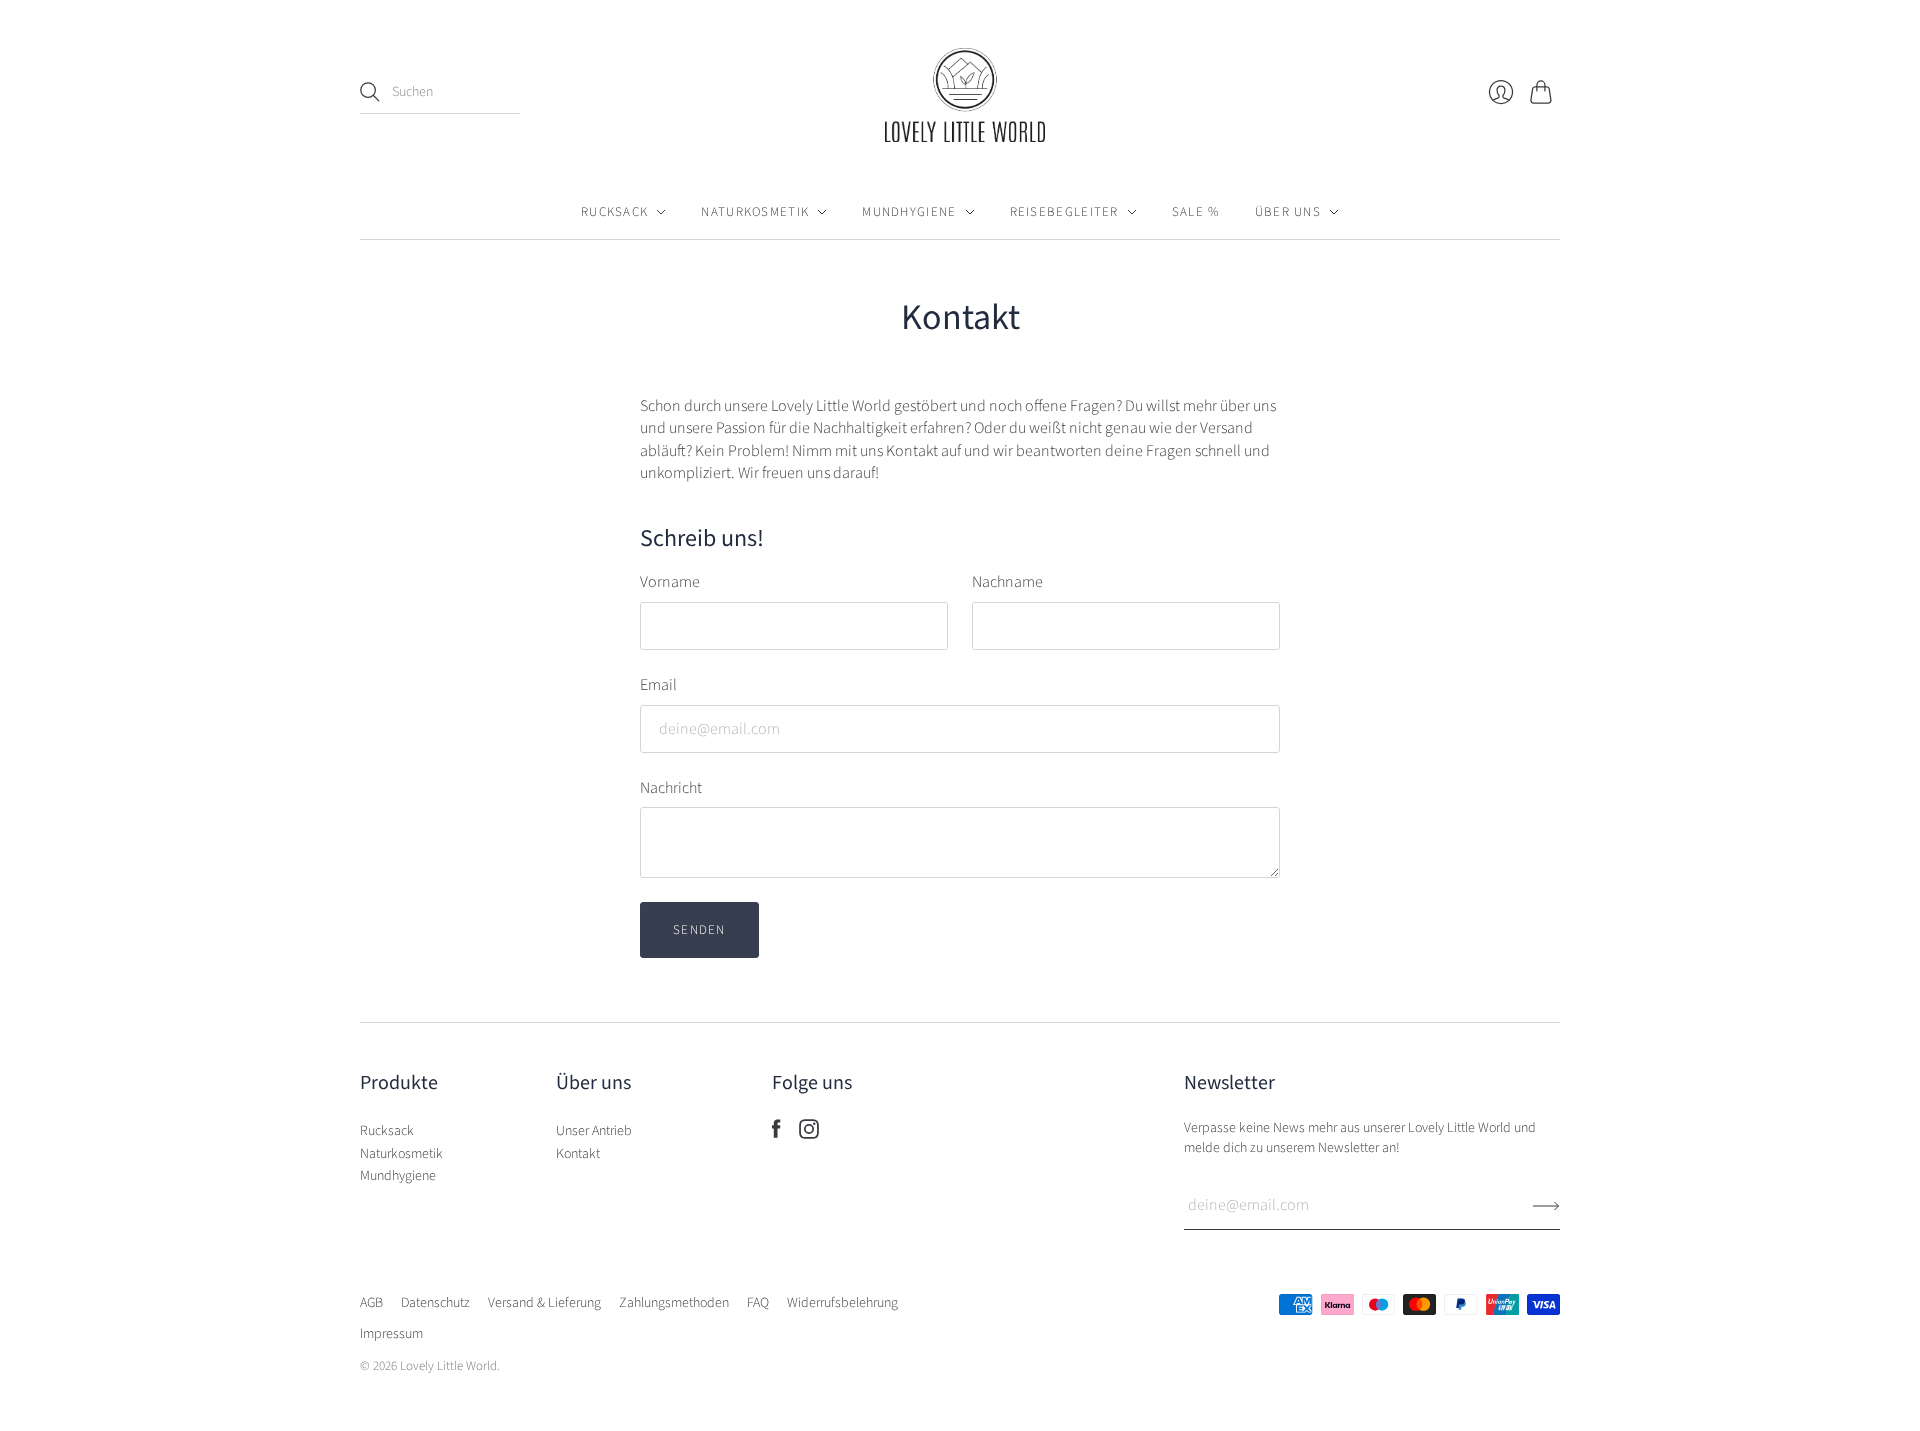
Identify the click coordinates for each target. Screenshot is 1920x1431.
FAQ (758, 1303)
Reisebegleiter (1064, 212)
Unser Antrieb (594, 1131)
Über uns (1288, 212)
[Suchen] (370, 92)
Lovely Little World (448, 1366)
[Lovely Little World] (960, 100)
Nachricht (671, 788)
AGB (371, 1303)
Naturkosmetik (755, 212)
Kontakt (578, 1154)
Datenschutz (435, 1303)
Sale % (1196, 212)
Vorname (670, 582)
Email (658, 685)
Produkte (399, 1083)
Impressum (391, 1334)
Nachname (1007, 582)
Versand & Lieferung (544, 1303)
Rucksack (614, 212)
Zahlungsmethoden (674, 1303)
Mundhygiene (909, 212)
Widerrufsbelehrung (842, 1303)
